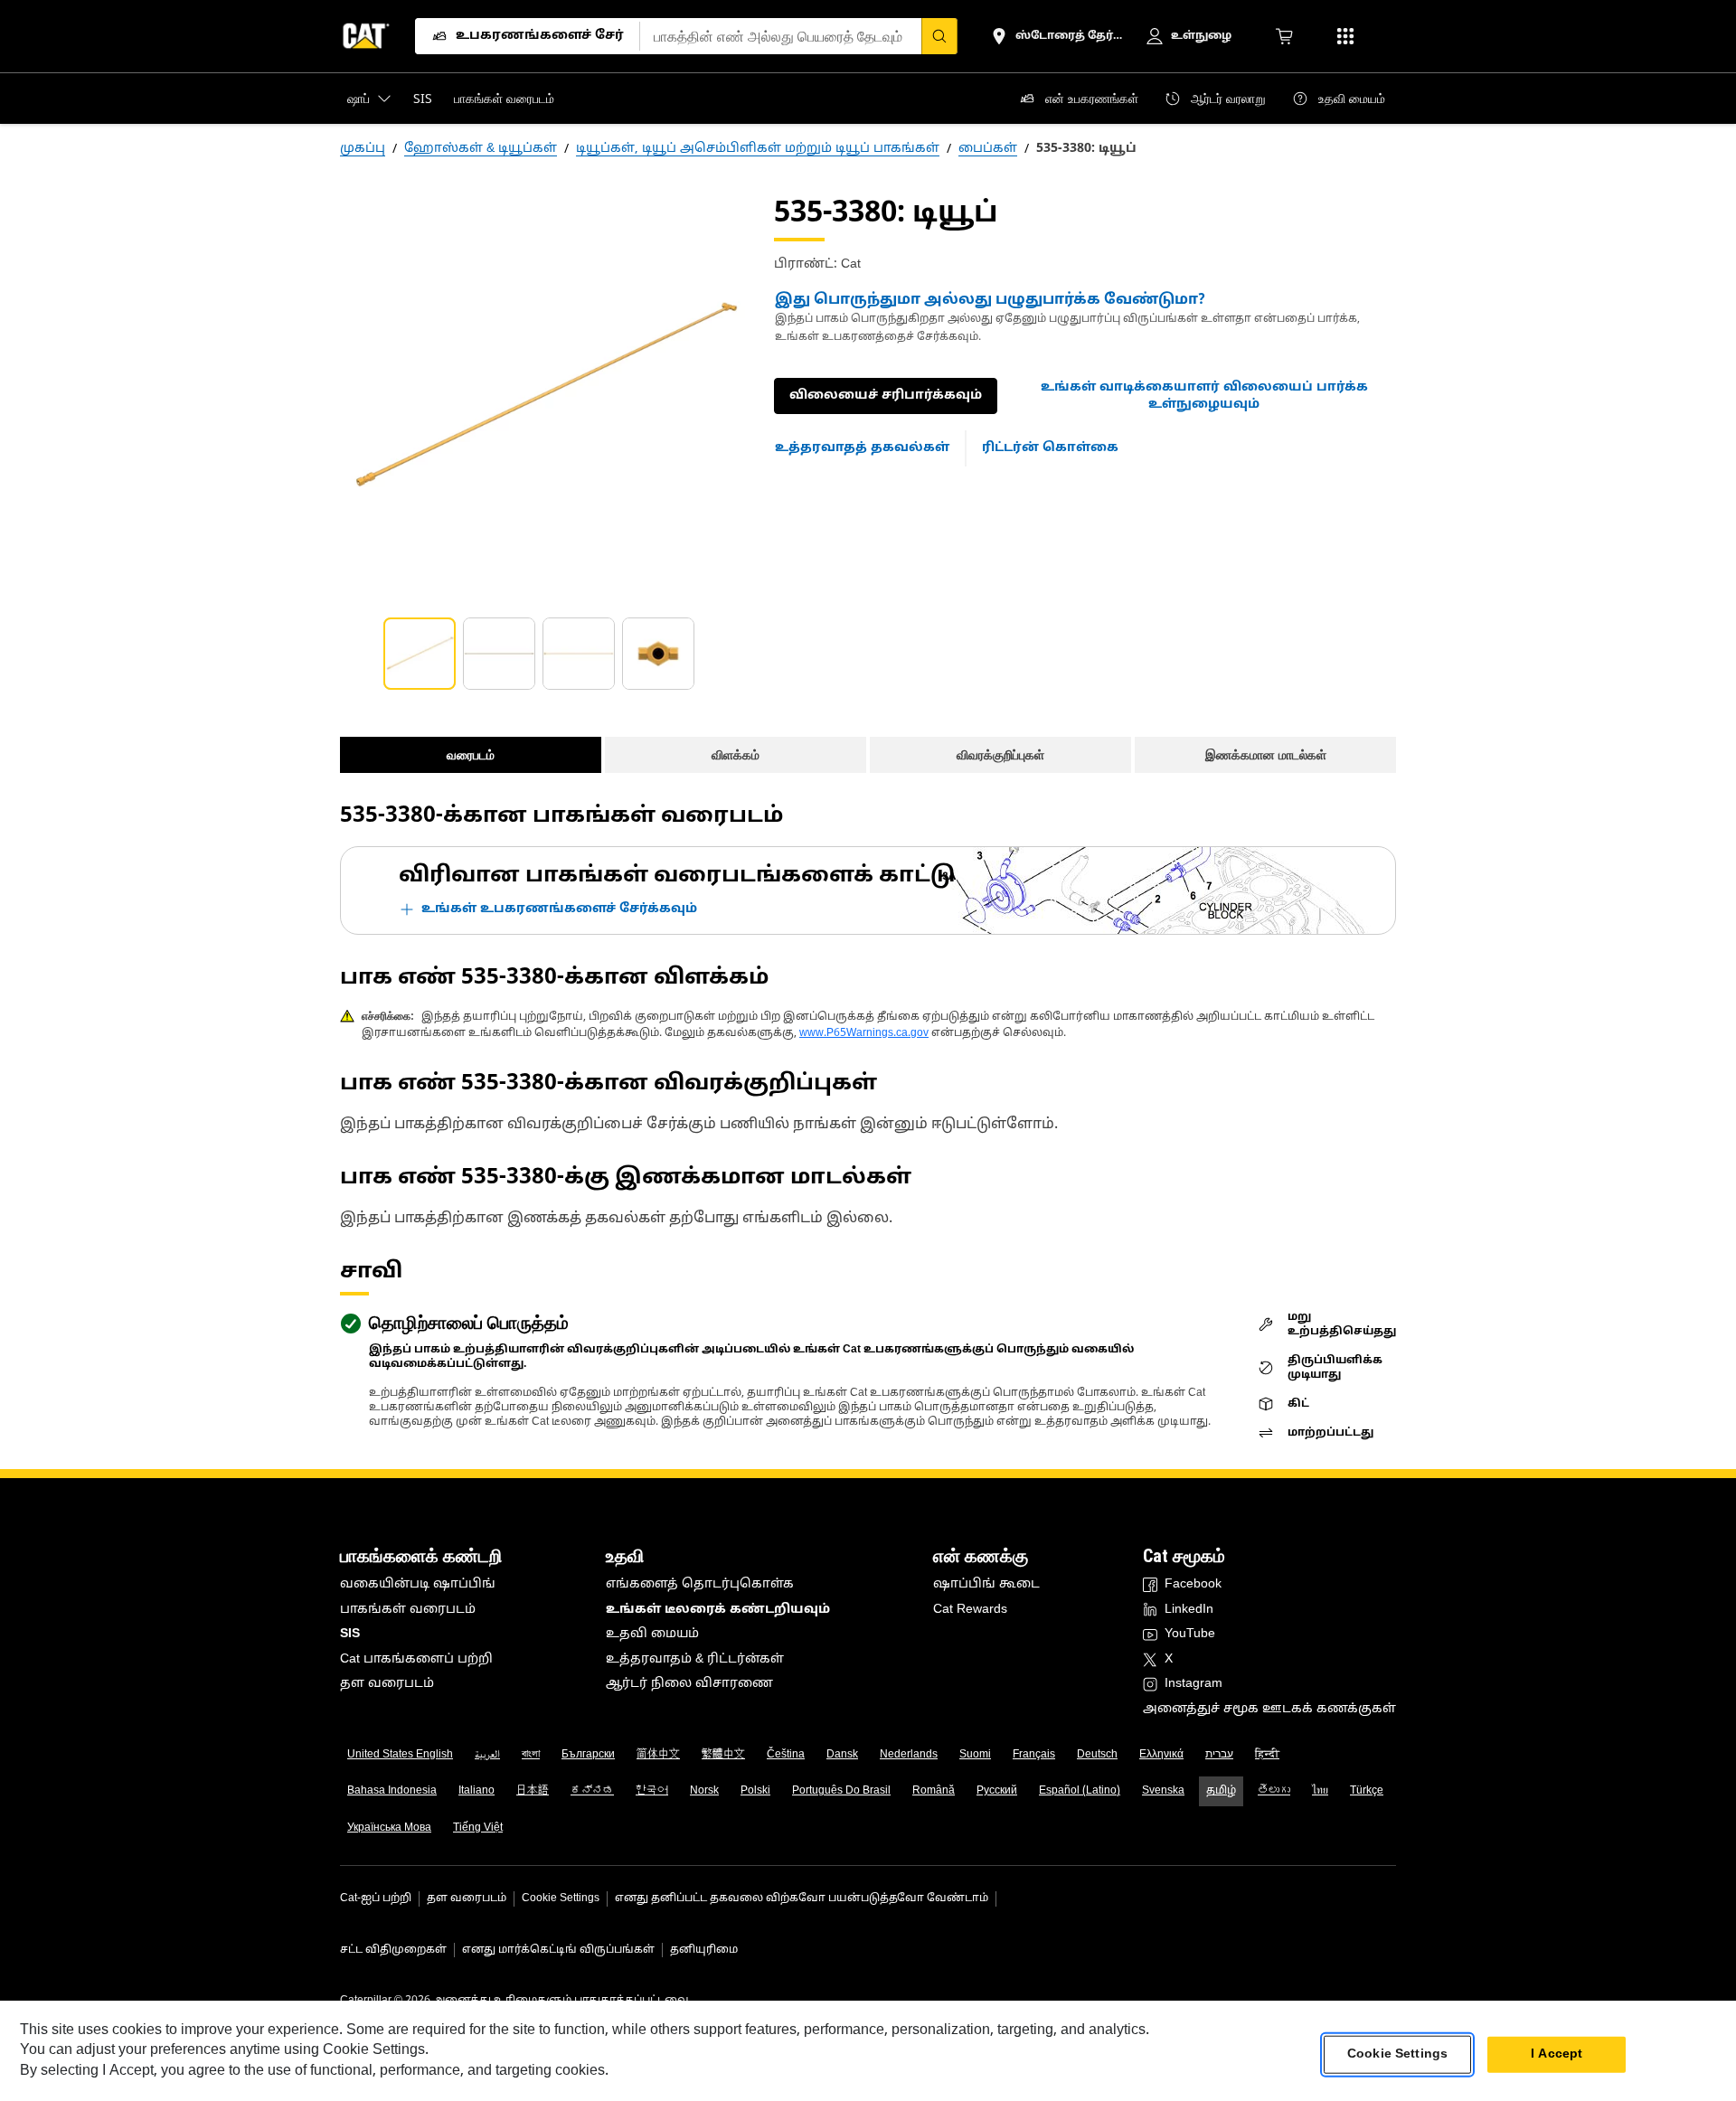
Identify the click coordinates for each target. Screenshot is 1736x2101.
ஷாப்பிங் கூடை (986, 1584)
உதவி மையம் (652, 1634)
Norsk (704, 1791)
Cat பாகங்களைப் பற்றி (416, 1659)
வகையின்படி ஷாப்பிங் (418, 1584)
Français (1034, 1755)
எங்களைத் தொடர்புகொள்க (700, 1584)
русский (997, 1791)
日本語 (533, 1791)
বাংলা (531, 1755)
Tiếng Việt (478, 1828)
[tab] (420, 654)
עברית (1219, 1755)
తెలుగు (1274, 1791)
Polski (755, 1791)
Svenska (1163, 1791)
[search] (939, 36)
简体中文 (658, 1755)
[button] (1204, 396)
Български (588, 1755)
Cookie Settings (561, 1898)
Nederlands (909, 1755)
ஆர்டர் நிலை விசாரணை (689, 1684)
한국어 (652, 1791)
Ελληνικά (1161, 1755)
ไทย (1320, 1791)
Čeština (786, 1755)
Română (934, 1791)
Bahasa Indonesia (392, 1791)
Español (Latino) (1080, 1791)
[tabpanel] (542, 397)
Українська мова (389, 1828)
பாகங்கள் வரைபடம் (408, 1610)
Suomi (975, 1755)
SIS (350, 1634)
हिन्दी (1267, 1755)
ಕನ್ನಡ (592, 1791)
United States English (400, 1755)
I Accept (1557, 2054)
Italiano (476, 1791)
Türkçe (1367, 1791)
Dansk (842, 1755)
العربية (487, 1755)
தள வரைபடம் (387, 1684)
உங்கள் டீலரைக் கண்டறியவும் (718, 1610)
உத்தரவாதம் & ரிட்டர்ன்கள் (695, 1659)
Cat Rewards (970, 1610)
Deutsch (1097, 1755)
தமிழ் (1221, 1791)
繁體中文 (723, 1755)
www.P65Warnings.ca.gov (864, 1033)
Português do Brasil (841, 1791)
